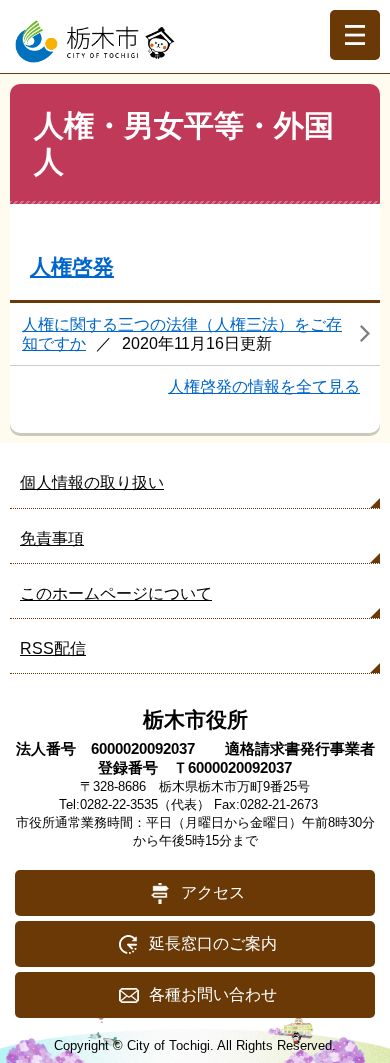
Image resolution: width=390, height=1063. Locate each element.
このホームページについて (116, 593)
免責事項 (52, 538)
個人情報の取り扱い (92, 482)
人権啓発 (72, 266)
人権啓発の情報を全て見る (264, 386)
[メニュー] (355, 35)
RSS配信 (53, 648)
